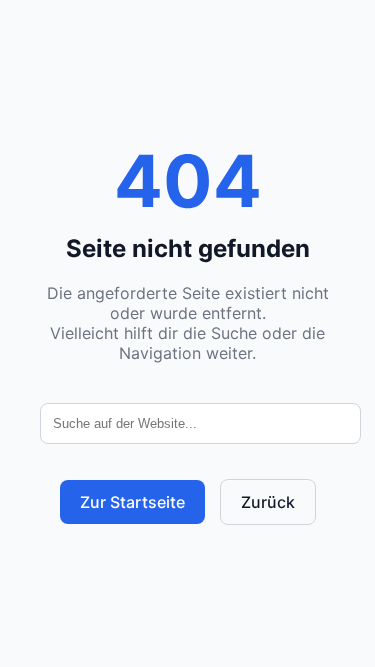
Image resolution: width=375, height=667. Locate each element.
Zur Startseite (132, 502)
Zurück (268, 502)
